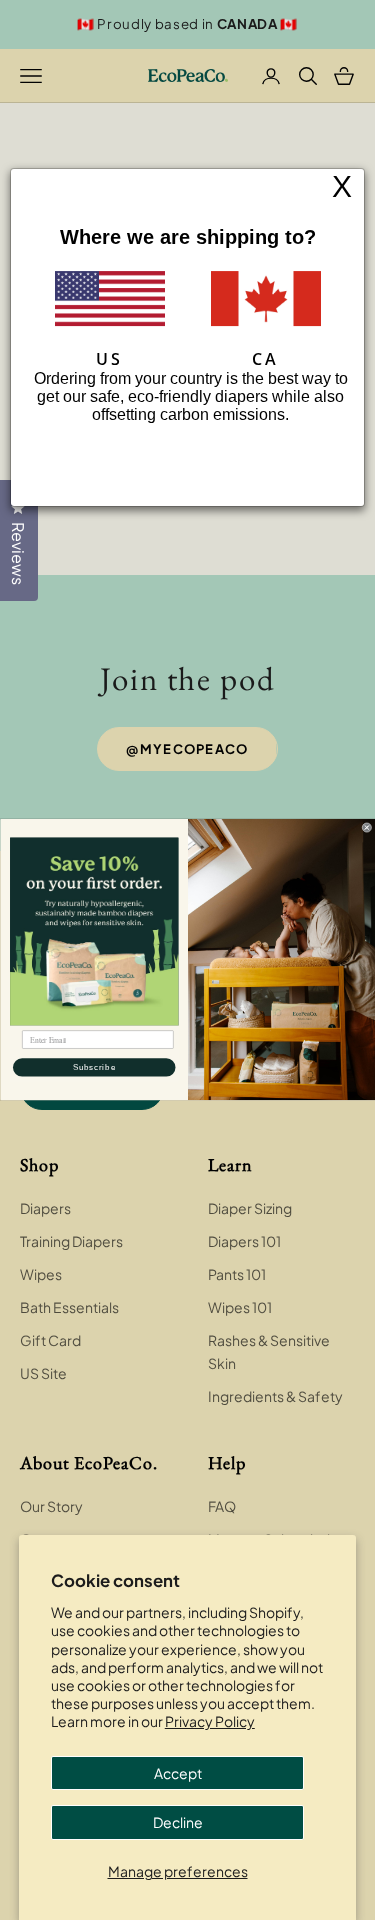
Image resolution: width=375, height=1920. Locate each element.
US (109, 359)
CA (265, 359)
